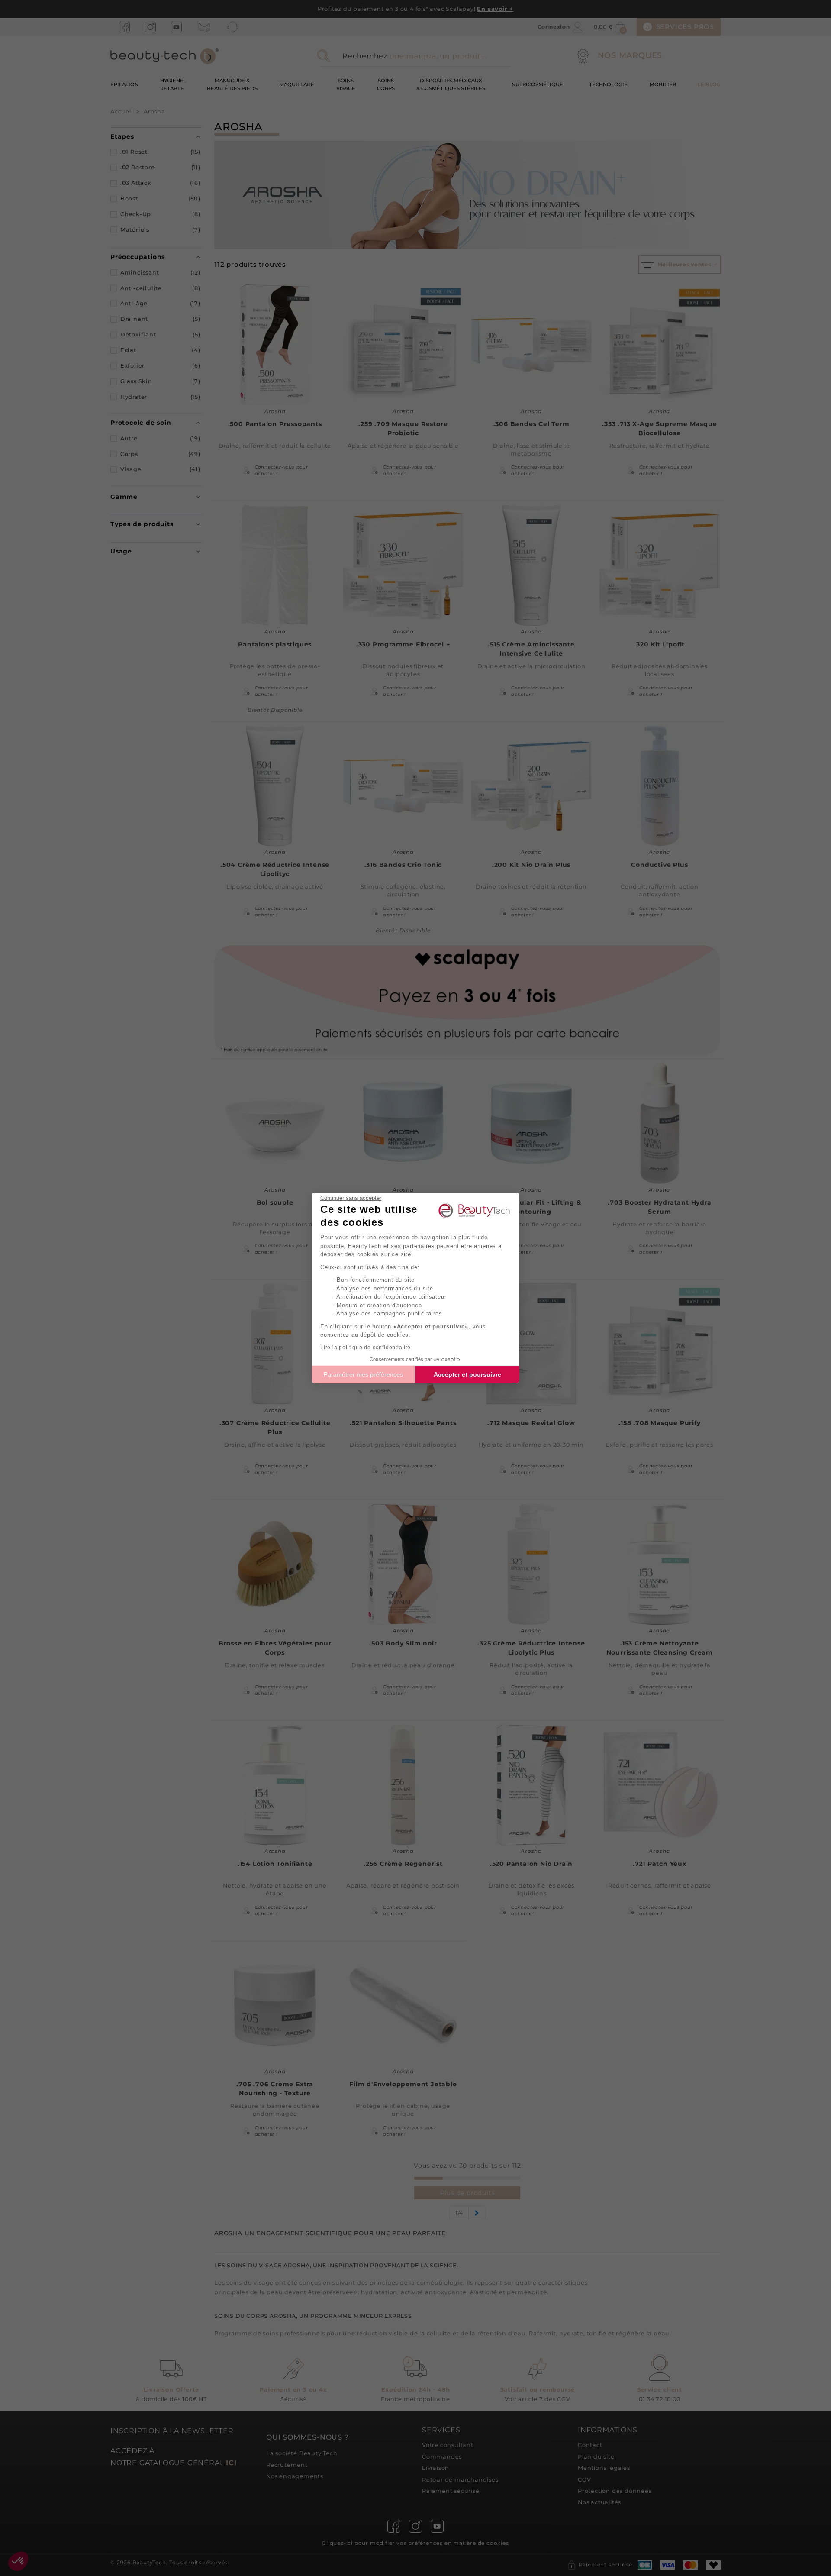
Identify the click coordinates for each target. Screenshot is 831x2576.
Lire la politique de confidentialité (366, 1348)
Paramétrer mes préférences (363, 1374)
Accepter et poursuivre (467, 1374)
